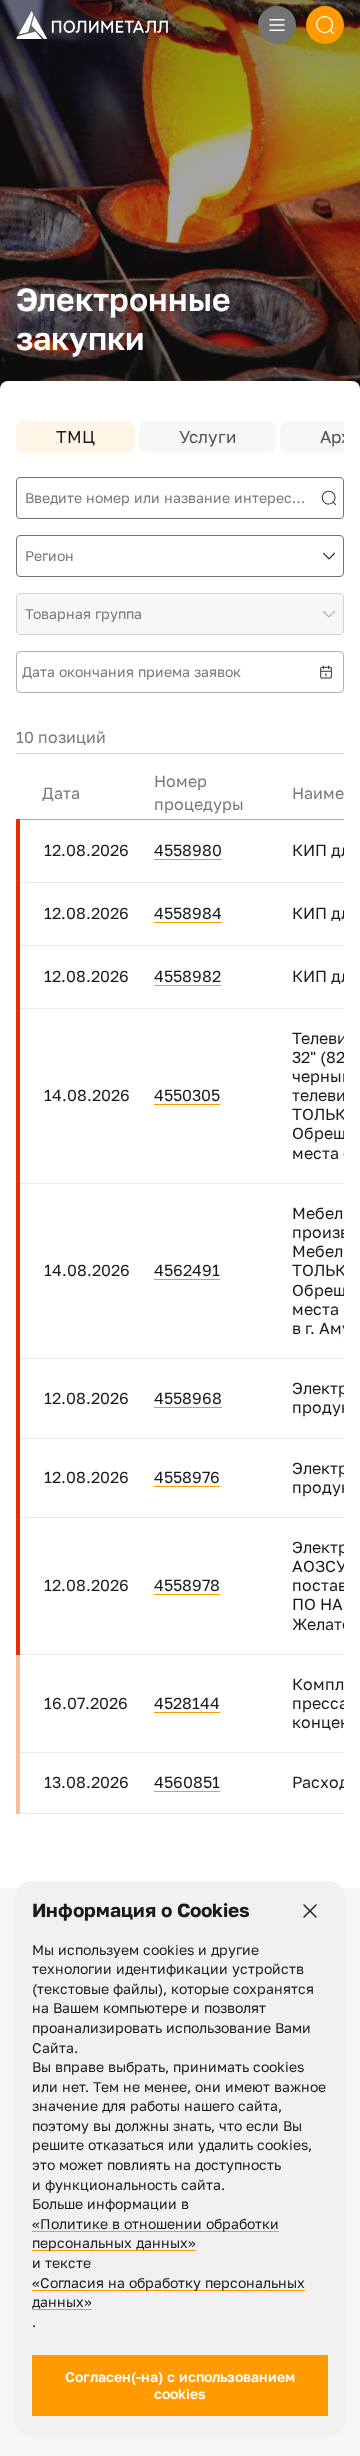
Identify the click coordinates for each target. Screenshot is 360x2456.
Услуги (207, 436)
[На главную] (92, 24)
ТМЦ (75, 436)
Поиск (325, 25)
